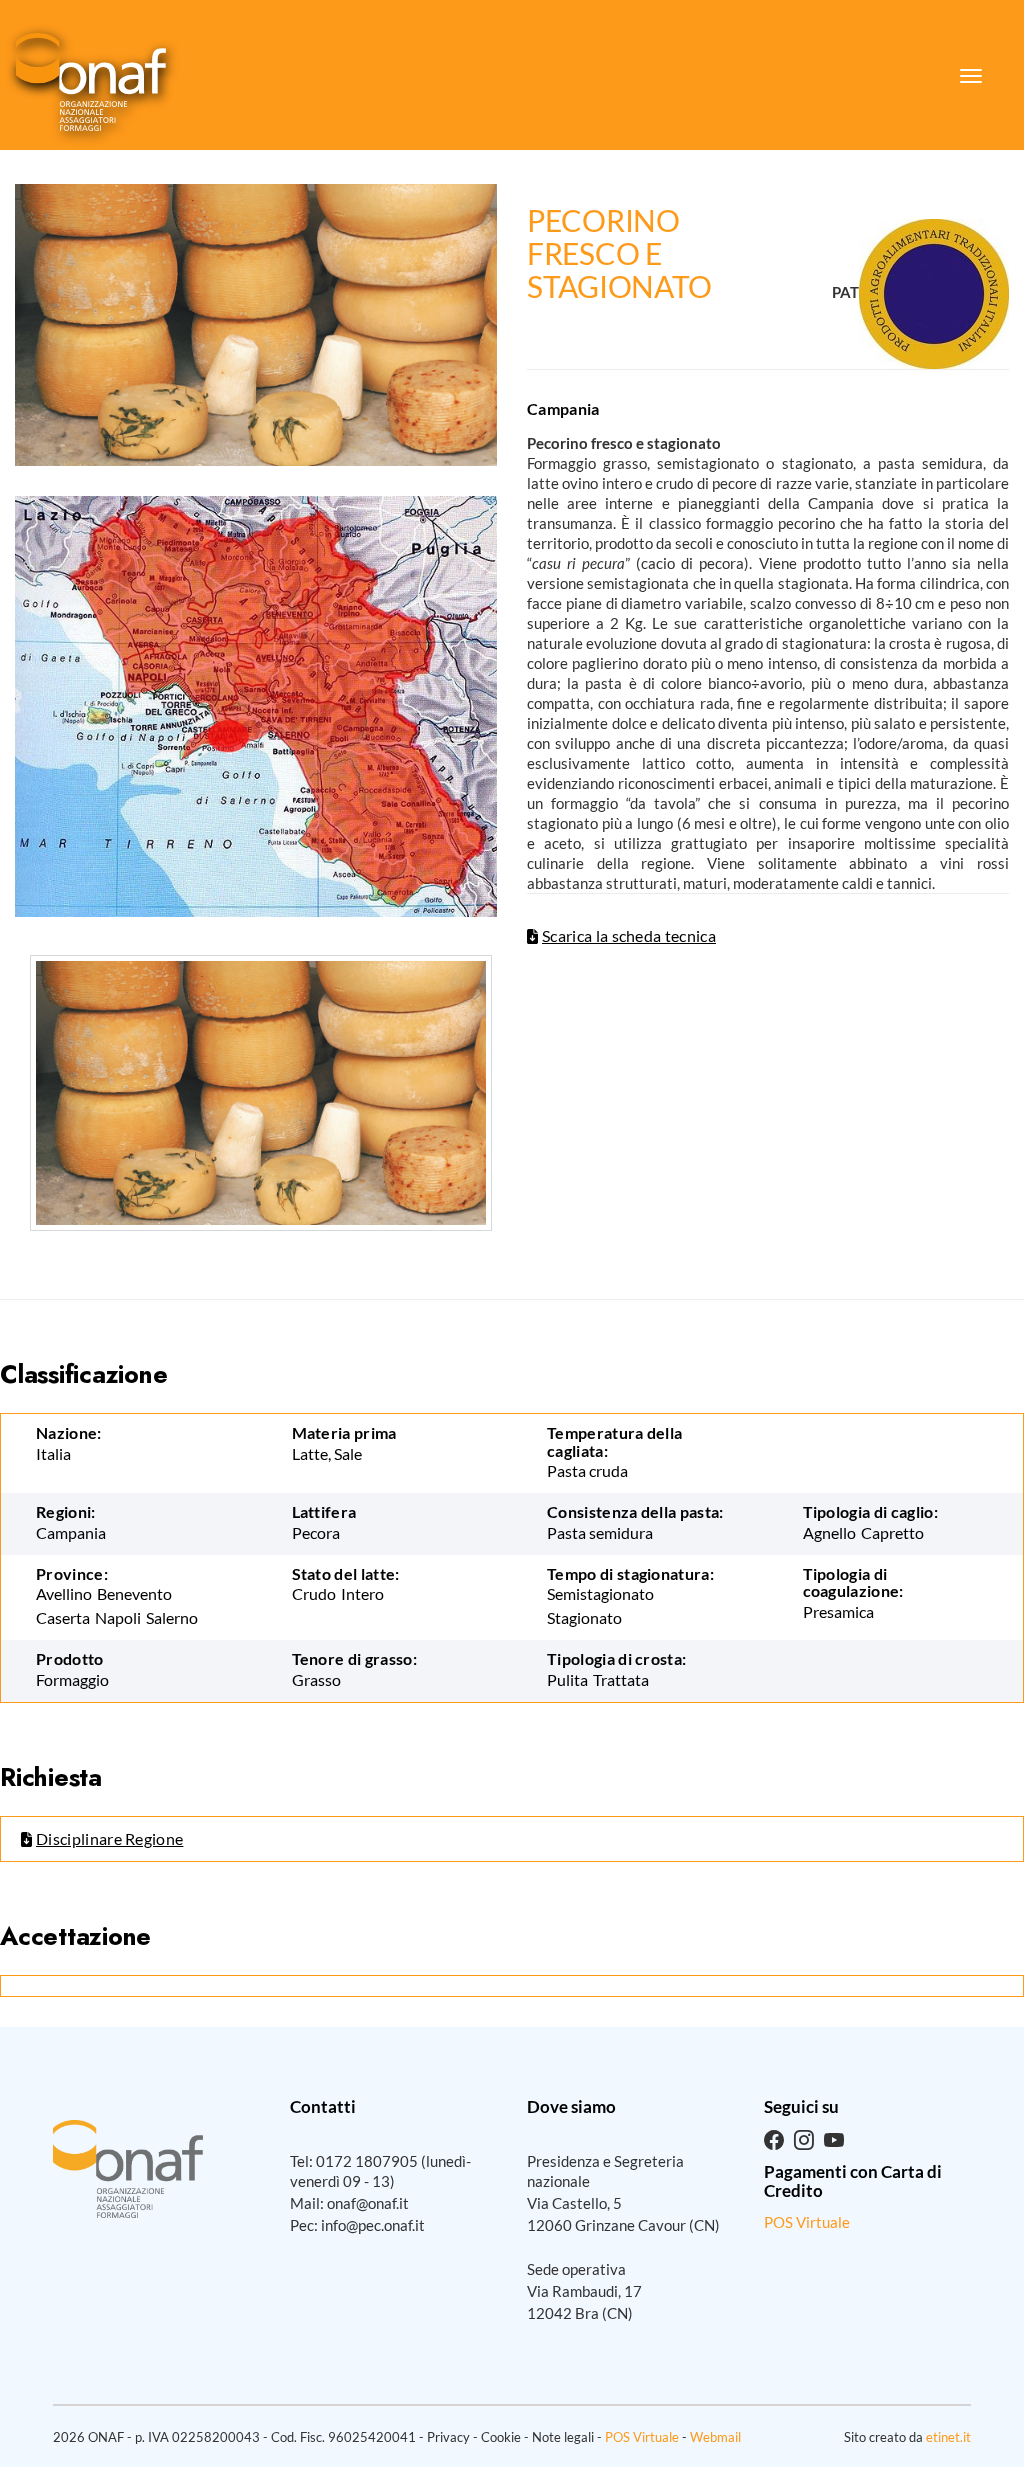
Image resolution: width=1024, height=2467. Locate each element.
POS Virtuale (807, 2222)
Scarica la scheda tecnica (629, 935)
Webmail (715, 2437)
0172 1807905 (367, 2161)
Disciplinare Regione (109, 1838)
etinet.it (948, 2437)
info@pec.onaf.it (373, 2225)
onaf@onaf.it (368, 2203)
